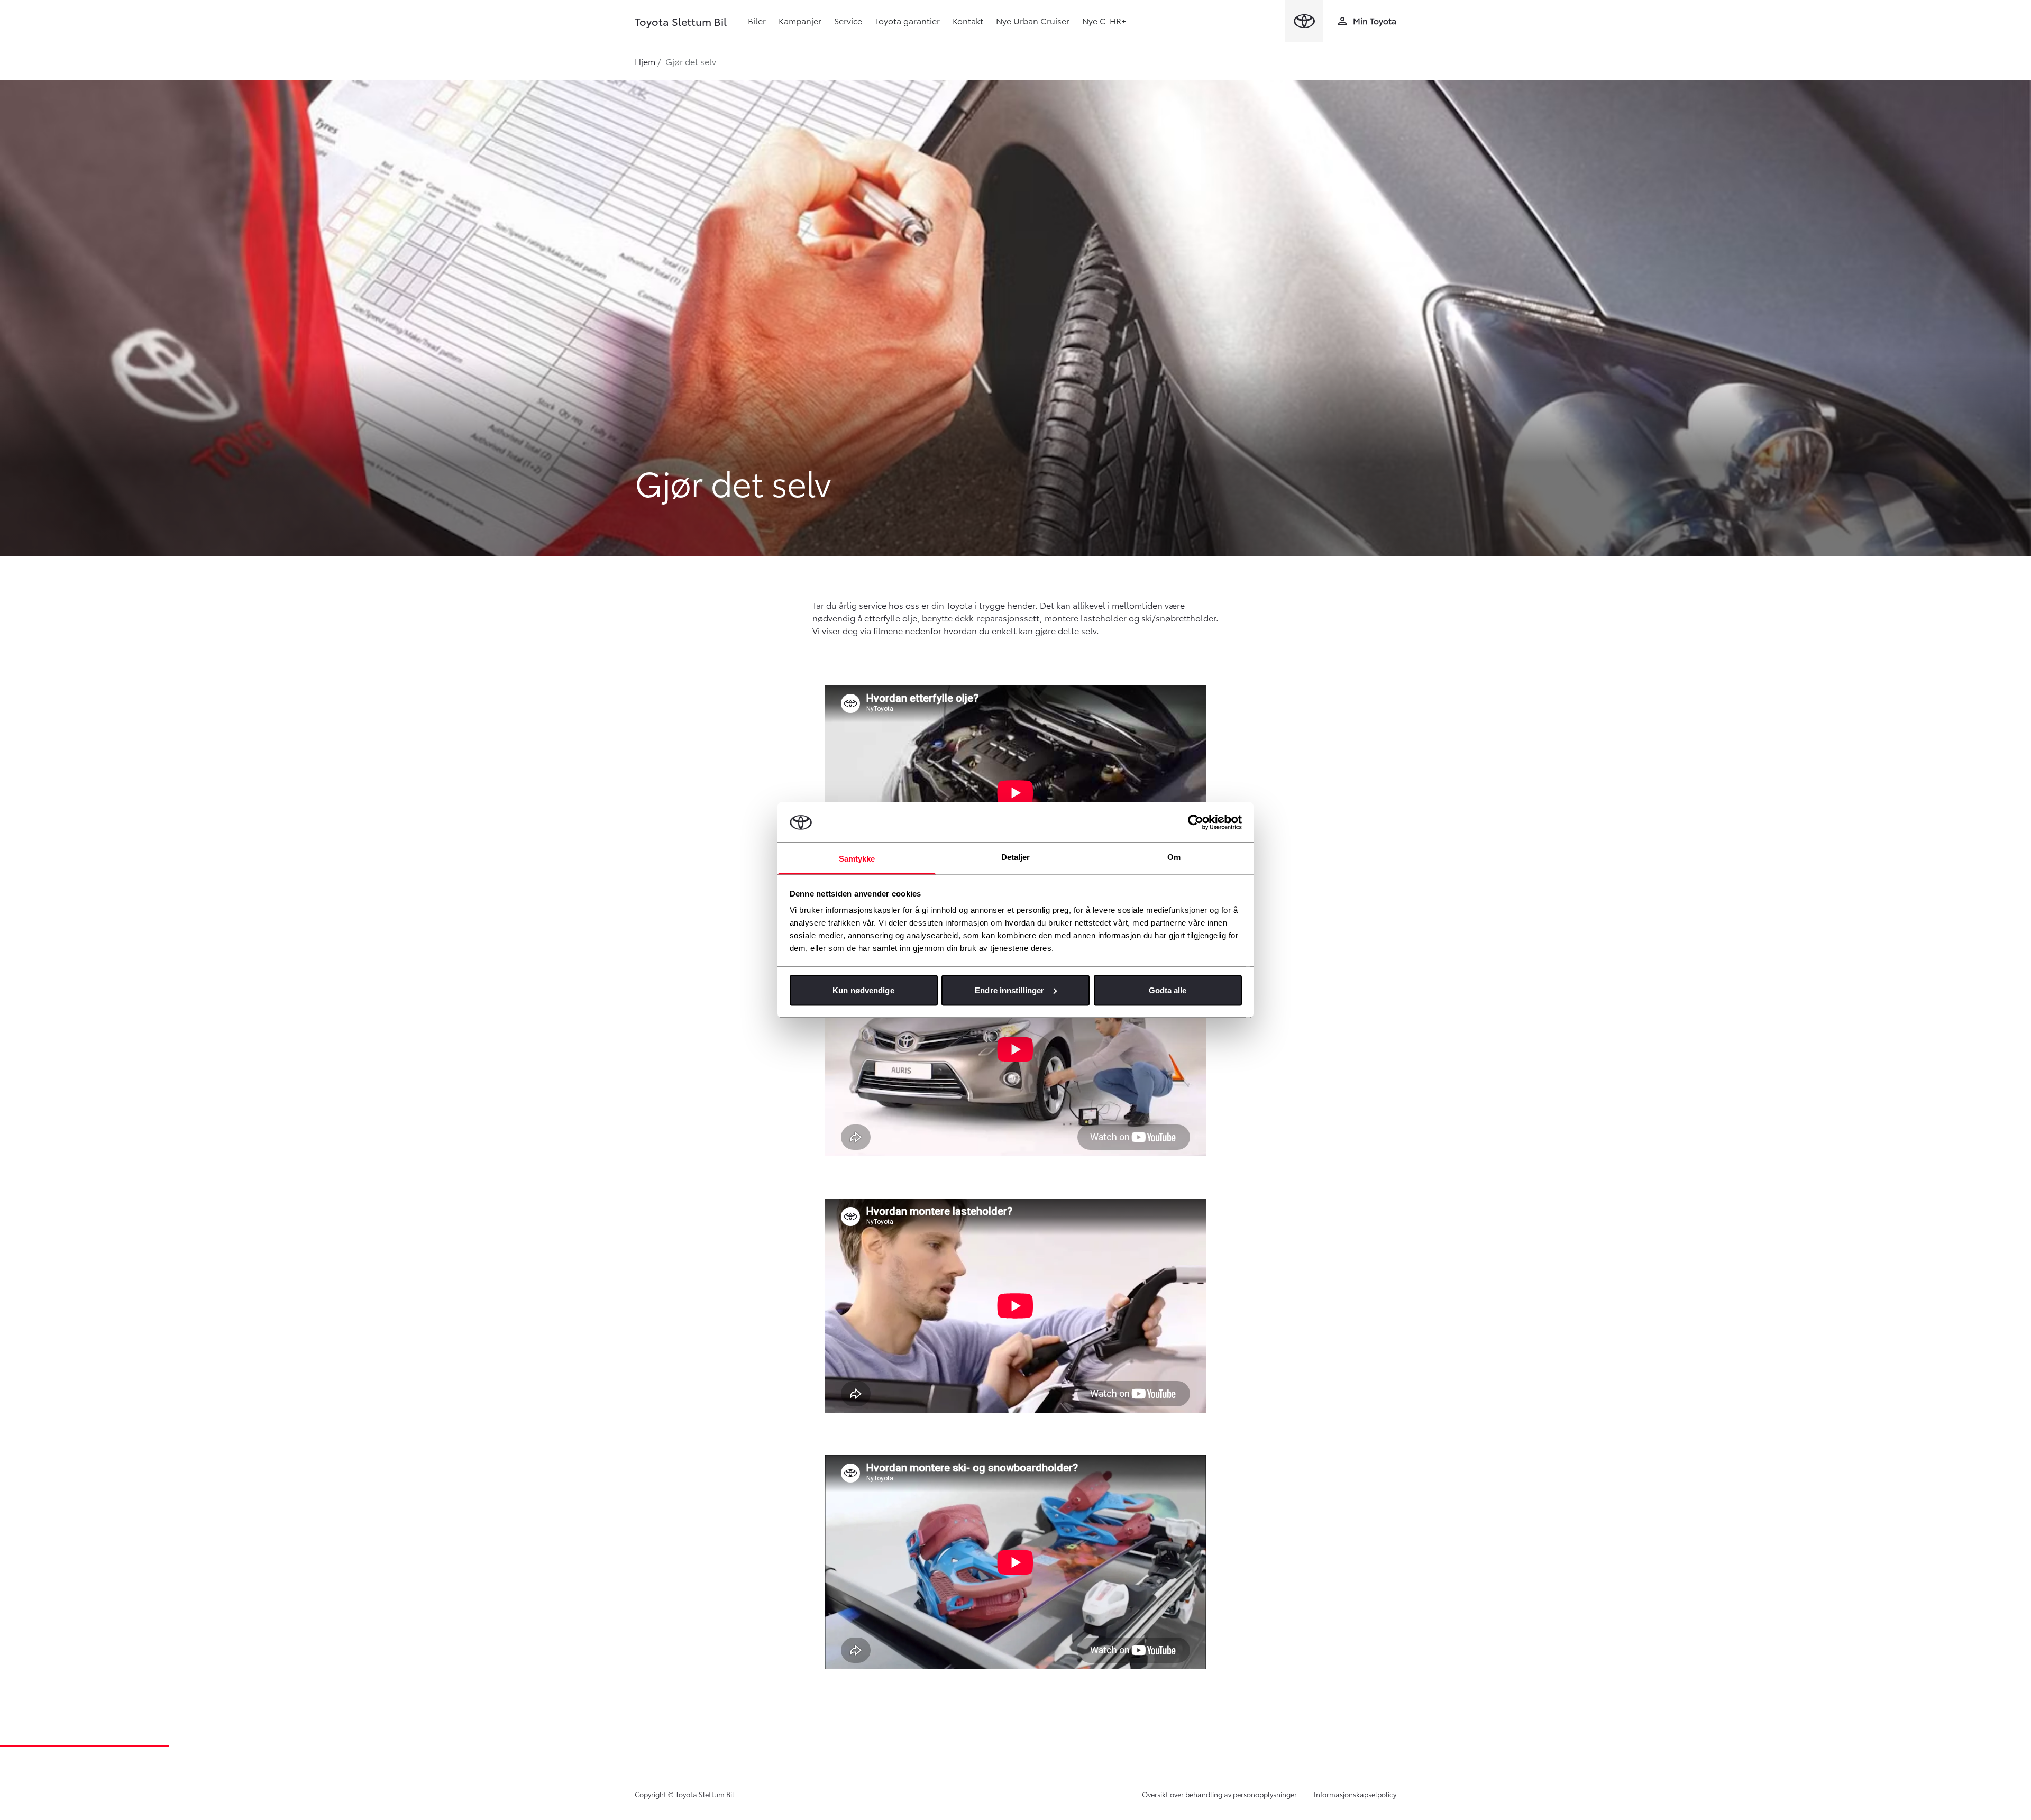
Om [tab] (1174, 857)
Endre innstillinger (1009, 990)
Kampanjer (800, 20)
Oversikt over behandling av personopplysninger (1219, 1794)
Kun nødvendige (863, 990)
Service (848, 20)
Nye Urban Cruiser (1033, 20)
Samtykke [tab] (857, 859)
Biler (757, 20)
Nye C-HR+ (1104, 20)
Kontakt (968, 20)
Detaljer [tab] (1016, 857)
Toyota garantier (907, 20)
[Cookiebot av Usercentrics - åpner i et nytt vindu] (1196, 822)
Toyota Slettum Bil (681, 21)
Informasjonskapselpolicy (1355, 1794)
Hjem (645, 61)
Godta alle (1168, 990)
